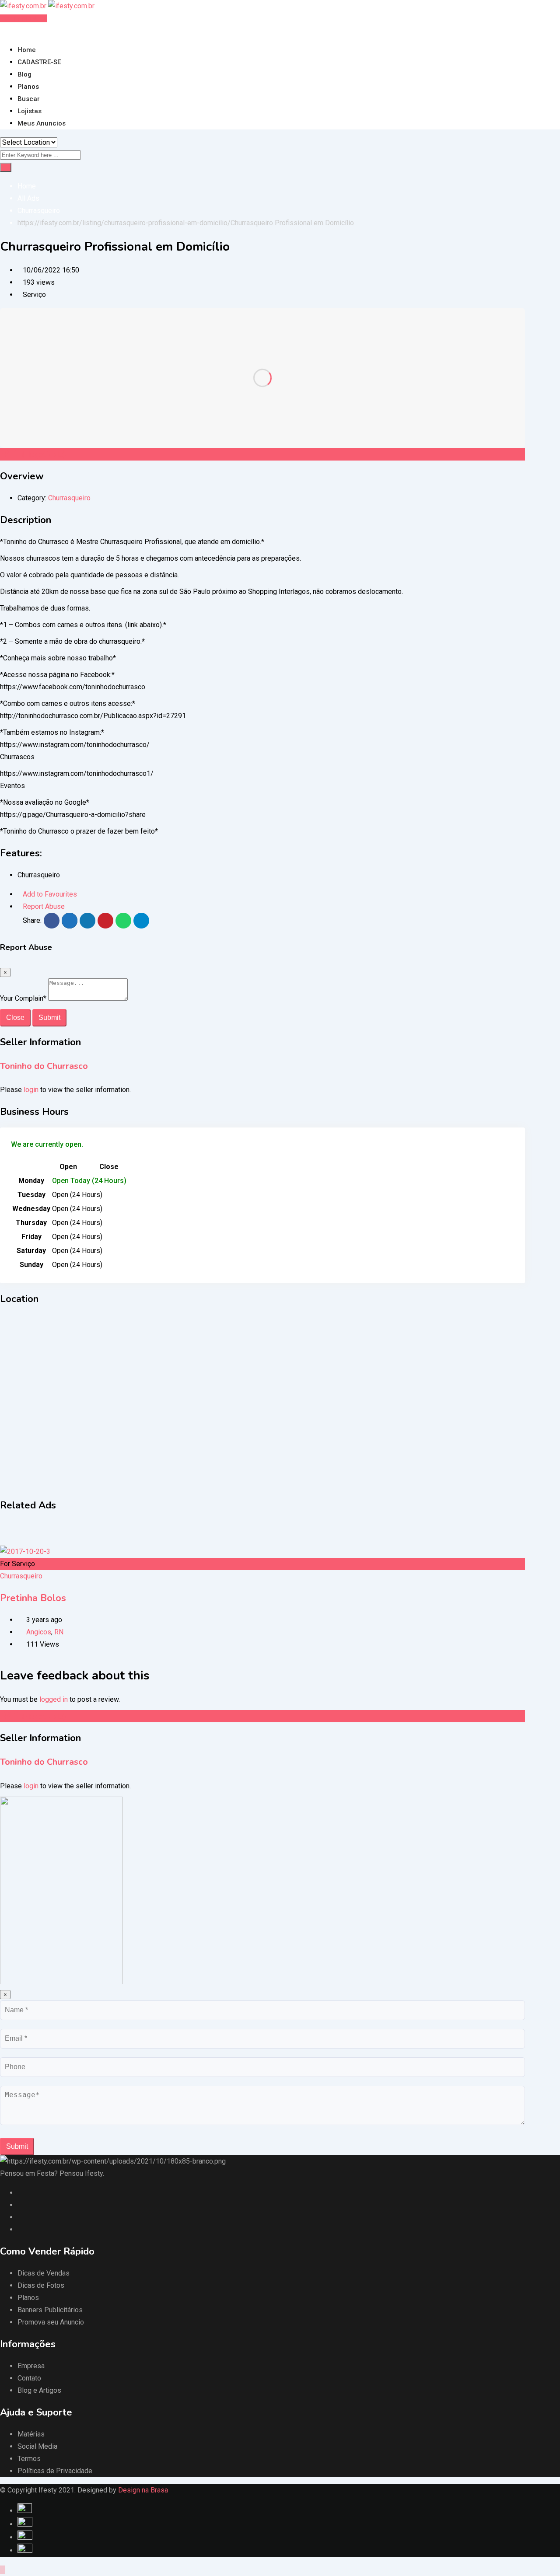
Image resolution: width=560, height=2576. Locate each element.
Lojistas (30, 111)
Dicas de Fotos (41, 2285)
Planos (28, 87)
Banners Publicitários (50, 2310)
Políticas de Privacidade (55, 2471)
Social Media (37, 2446)
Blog (24, 74)
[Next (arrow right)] (545, 1288)
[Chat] (10, 30)
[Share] (550, 10)
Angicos (39, 1632)
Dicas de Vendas (44, 2273)
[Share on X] (70, 921)
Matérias (31, 2434)
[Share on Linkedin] (87, 921)
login (31, 1090)
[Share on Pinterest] (105, 921)
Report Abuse (44, 906)
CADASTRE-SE (39, 62)
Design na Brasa (143, 2490)
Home (27, 50)
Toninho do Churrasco (44, 1066)
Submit (49, 1017)
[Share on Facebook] (52, 921)
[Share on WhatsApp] (123, 921)
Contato (29, 2378)
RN (59, 1632)
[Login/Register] (3, 30)
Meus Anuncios (42, 123)
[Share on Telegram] (141, 921)
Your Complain (23, 998)
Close (15, 1017)
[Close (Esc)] (531, 10)
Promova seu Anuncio (51, 2322)
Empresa (31, 2366)
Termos (29, 2459)
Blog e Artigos (39, 2390)
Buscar (29, 99)
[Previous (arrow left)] (15, 1288)
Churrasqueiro (69, 498)
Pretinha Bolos (33, 1598)
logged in (54, 1699)
